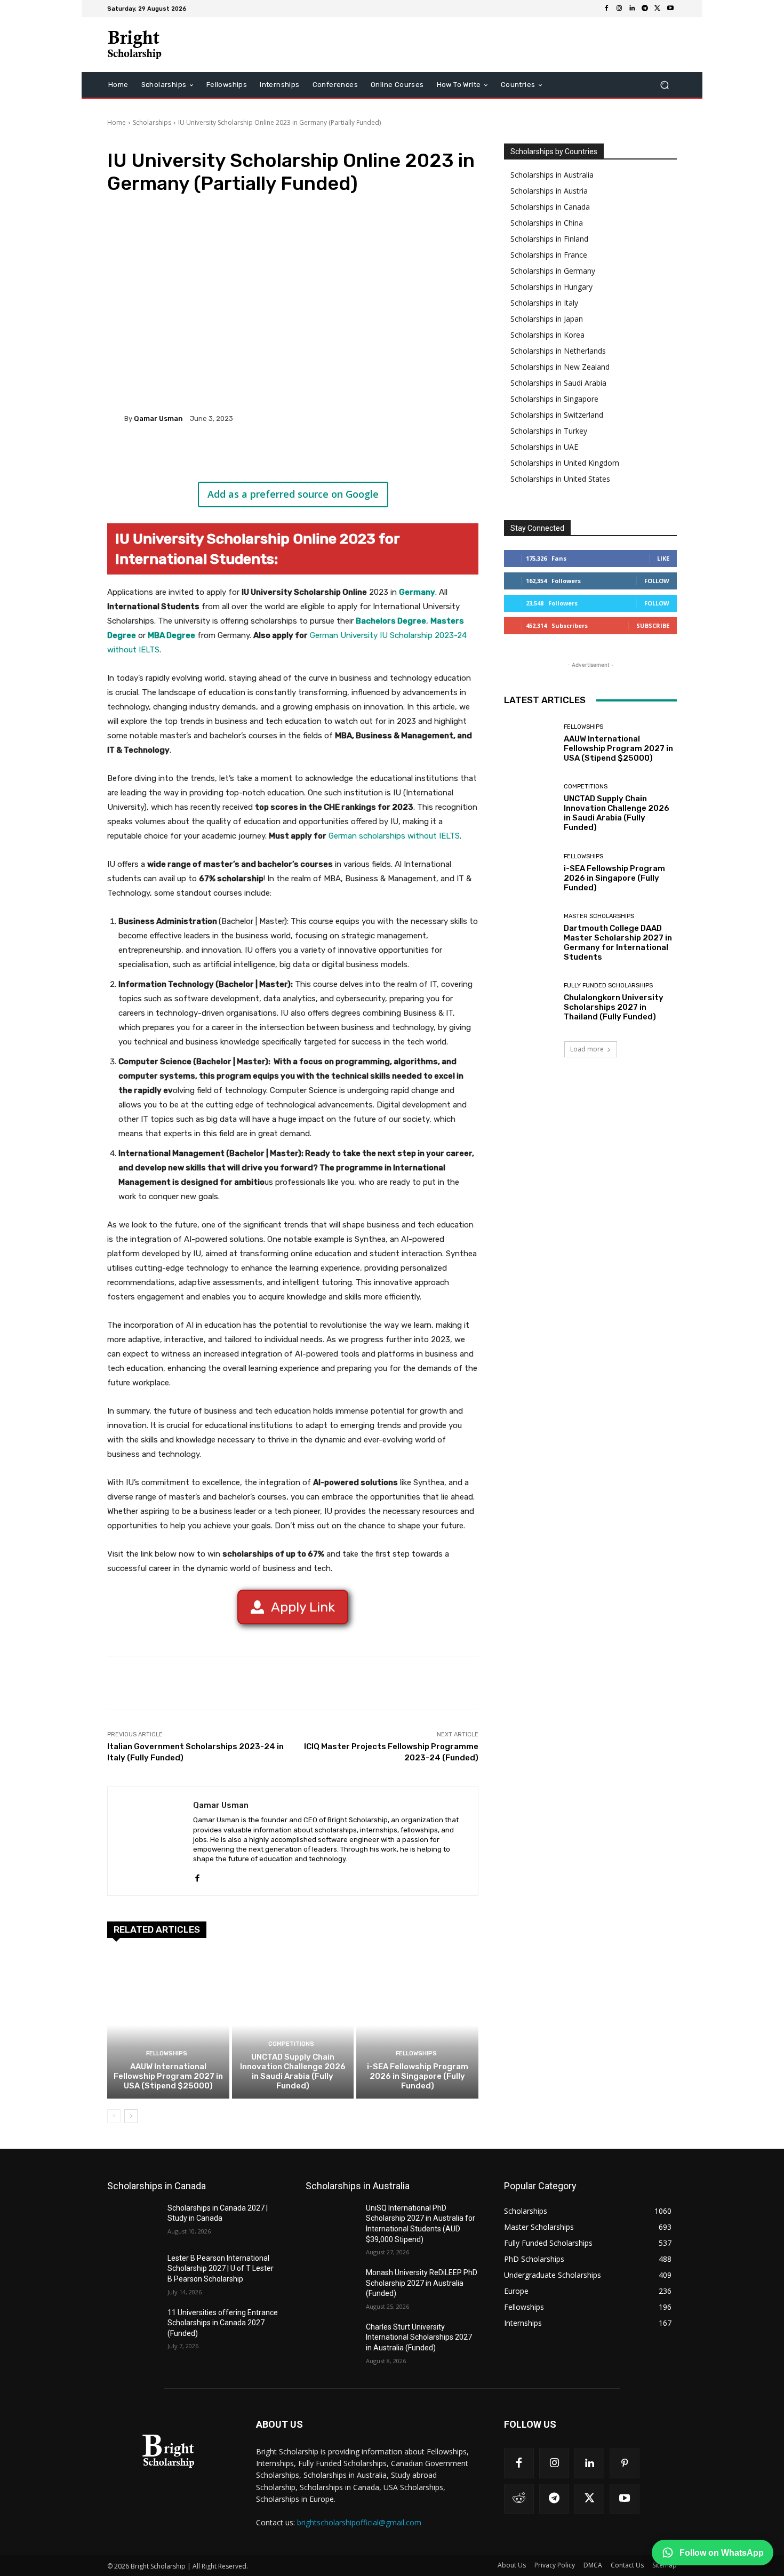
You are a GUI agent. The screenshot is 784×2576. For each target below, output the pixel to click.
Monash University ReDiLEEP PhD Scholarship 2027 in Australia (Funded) (422, 2283)
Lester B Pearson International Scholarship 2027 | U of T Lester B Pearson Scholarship (221, 2268)
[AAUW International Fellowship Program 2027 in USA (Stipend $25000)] (168, 2025)
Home (117, 122)
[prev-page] (114, 2116)
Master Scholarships (599, 916)
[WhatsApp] (258, 455)
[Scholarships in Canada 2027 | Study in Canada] (133, 2221)
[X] (658, 9)
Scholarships (152, 122)
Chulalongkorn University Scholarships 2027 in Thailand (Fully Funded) (614, 1007)
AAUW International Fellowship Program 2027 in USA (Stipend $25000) (168, 2076)
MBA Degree (171, 635)
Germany (417, 592)
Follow (657, 581)
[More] (283, 455)
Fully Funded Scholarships (608, 986)
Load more (587, 1049)
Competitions (291, 2044)
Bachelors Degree (391, 621)
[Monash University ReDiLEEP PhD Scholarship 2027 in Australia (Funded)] (331, 2286)
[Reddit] (519, 2499)
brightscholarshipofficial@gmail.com (359, 2522)
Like (663, 558)
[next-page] (131, 2116)
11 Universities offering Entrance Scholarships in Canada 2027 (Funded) (223, 2323)
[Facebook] (606, 9)
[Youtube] (670, 9)
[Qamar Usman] (116, 418)
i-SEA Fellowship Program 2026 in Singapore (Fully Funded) (418, 2076)
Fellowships (167, 2053)
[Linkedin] (632, 9)
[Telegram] (645, 9)
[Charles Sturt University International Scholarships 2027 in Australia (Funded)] (331, 2340)
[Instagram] (619, 9)
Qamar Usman (158, 418)
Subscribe (653, 625)
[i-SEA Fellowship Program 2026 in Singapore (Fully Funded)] (417, 2025)
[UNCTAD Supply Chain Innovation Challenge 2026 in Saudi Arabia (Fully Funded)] (293, 2025)
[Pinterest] (233, 455)
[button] (664, 85)
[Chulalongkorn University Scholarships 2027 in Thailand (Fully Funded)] (530, 1002)
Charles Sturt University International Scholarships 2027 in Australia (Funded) (419, 2337)
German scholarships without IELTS (394, 836)
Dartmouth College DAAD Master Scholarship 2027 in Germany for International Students (618, 943)
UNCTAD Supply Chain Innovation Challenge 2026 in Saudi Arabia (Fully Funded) (293, 2071)
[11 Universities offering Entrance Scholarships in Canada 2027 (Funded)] (133, 2326)
